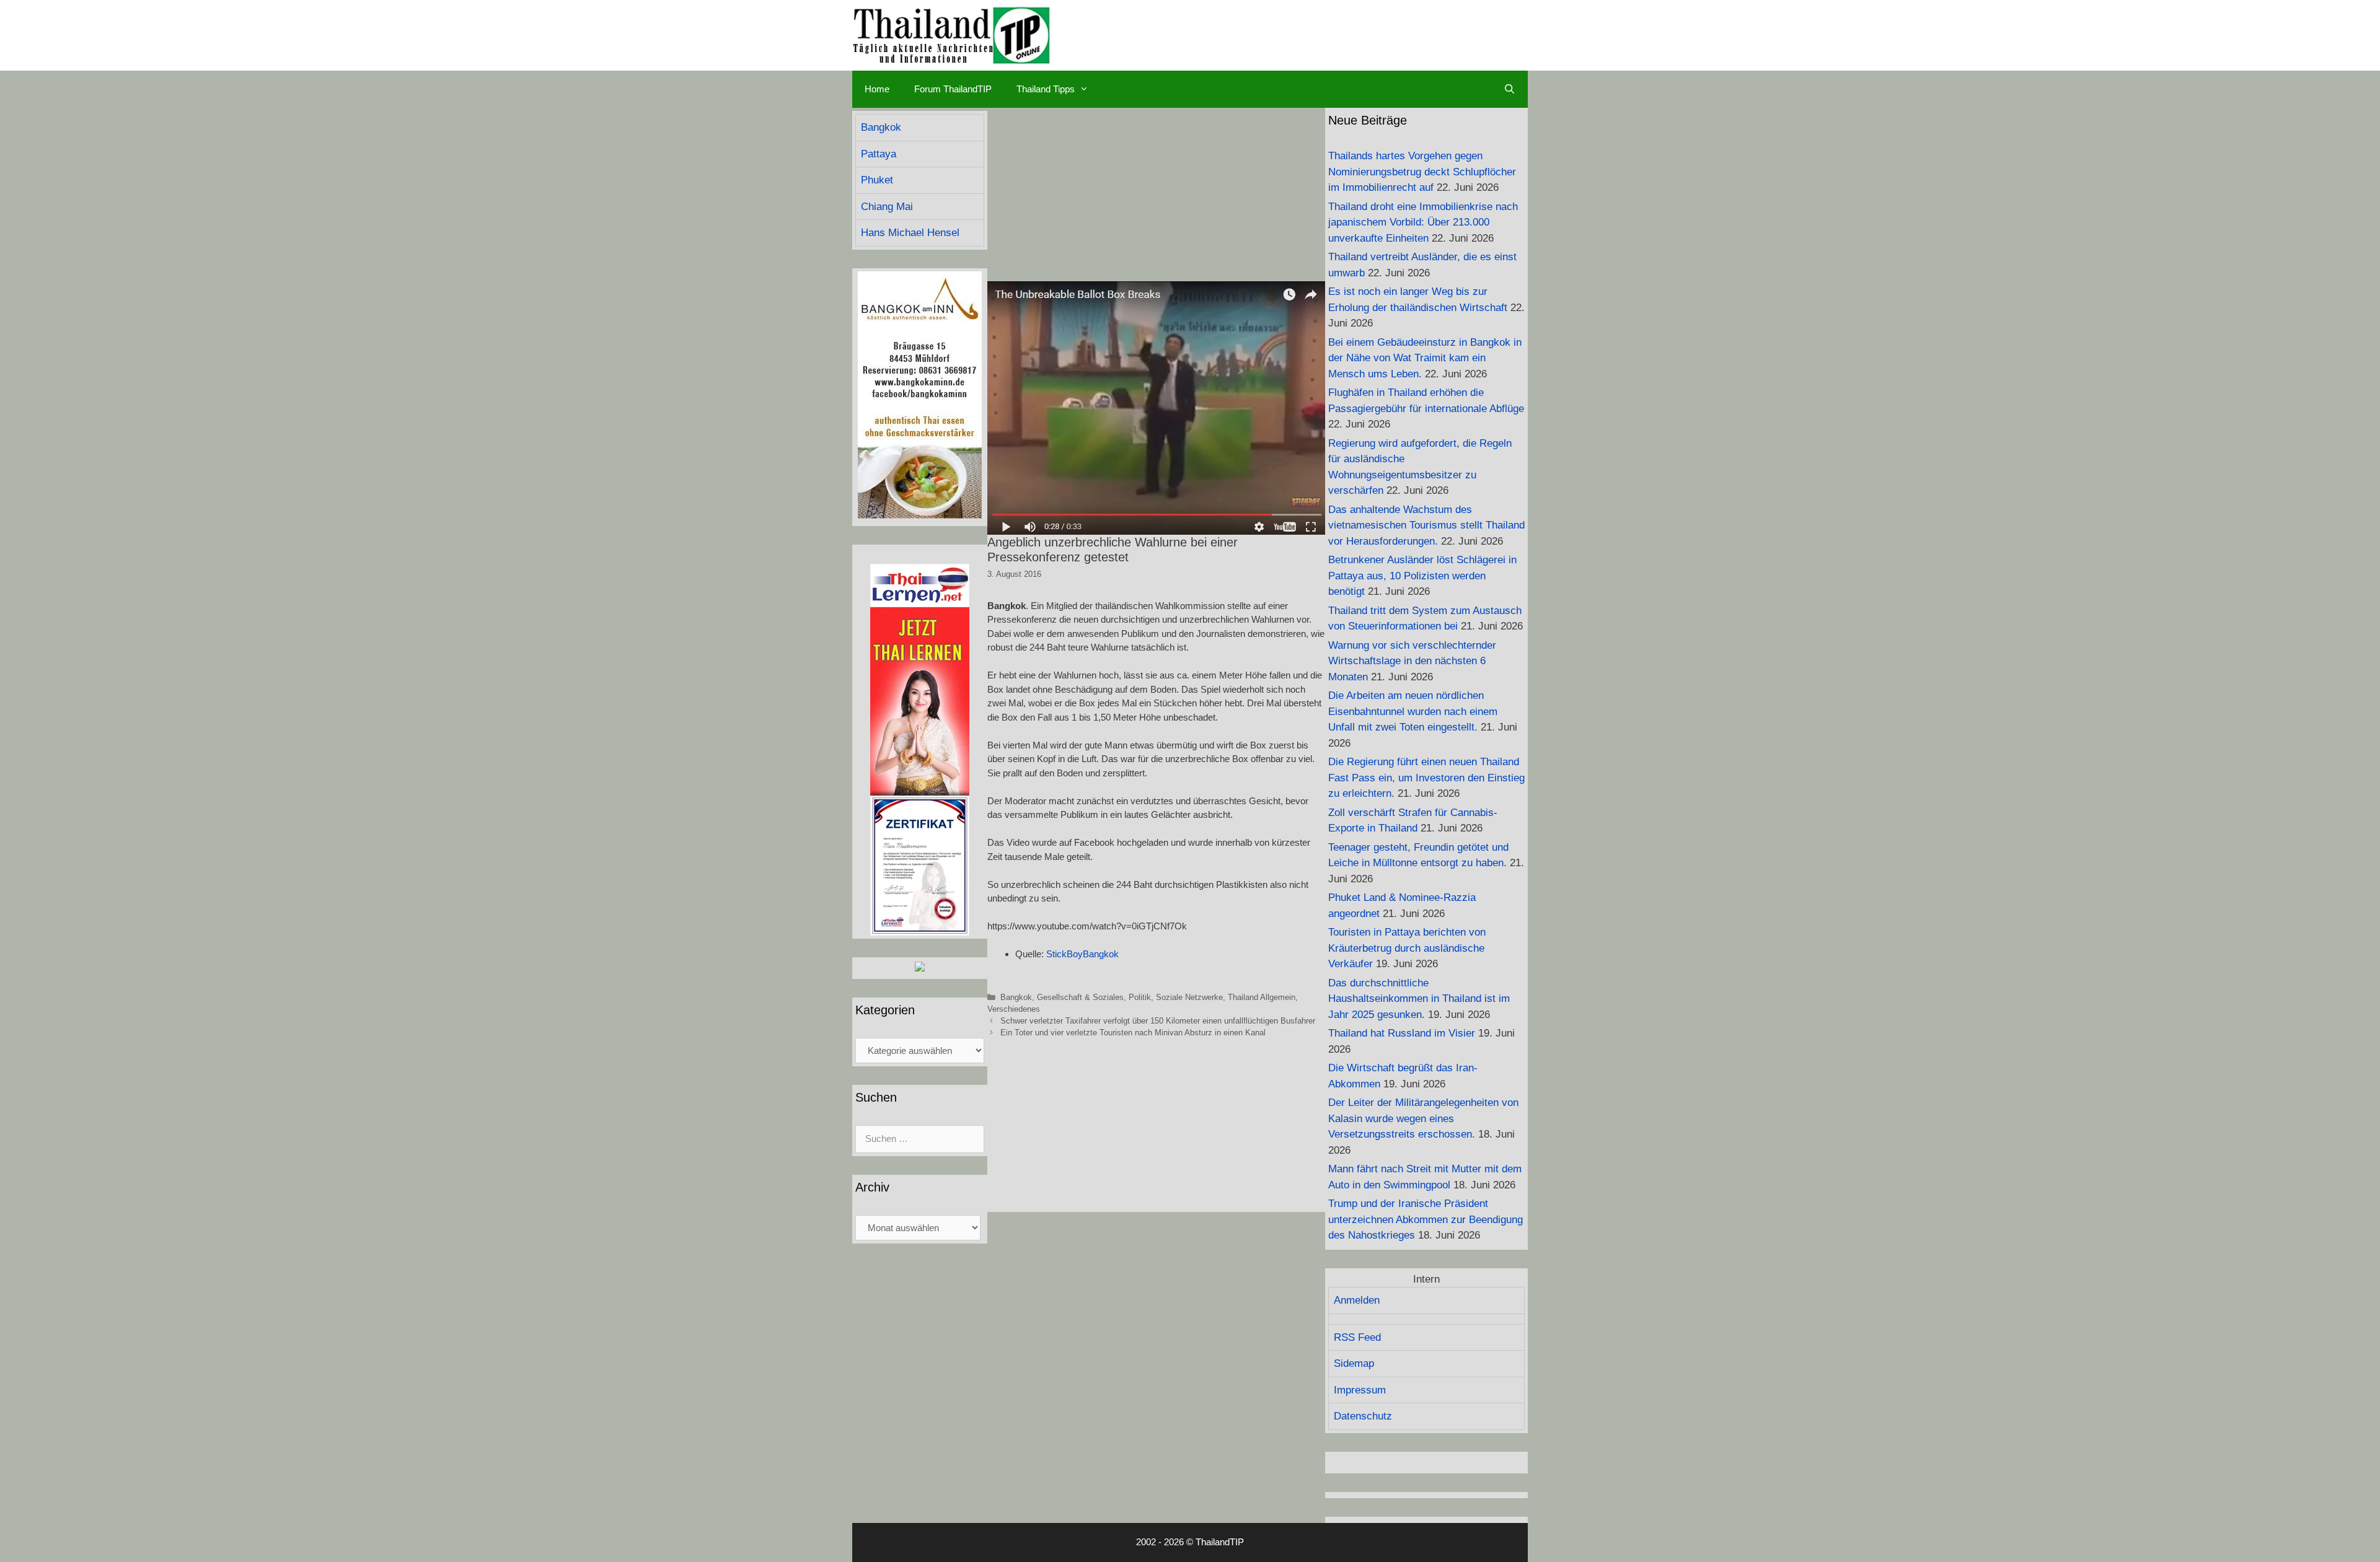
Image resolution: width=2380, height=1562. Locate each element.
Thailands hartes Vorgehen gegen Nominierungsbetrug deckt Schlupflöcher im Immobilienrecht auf (1422, 172)
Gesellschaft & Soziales (1080, 997)
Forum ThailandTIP (953, 89)
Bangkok (1016, 997)
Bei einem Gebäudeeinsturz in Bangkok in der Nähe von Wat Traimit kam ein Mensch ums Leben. (1425, 358)
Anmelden (1357, 1300)
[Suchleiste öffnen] (1510, 89)
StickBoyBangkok (1082, 954)
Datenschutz (1363, 1416)
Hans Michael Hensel (910, 233)
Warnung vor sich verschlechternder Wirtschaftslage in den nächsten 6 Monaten (1412, 661)
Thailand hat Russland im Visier (1402, 1033)
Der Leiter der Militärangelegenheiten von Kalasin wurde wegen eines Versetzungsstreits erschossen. (1423, 1118)
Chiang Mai (887, 207)
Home (877, 89)
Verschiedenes (1014, 1009)
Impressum (1360, 1390)
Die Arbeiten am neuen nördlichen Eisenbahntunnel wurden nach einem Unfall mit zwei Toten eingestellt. (1413, 711)
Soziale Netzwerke (1189, 997)
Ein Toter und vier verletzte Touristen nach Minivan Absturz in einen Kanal (1133, 1033)
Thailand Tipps (1046, 89)
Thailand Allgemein (1262, 997)
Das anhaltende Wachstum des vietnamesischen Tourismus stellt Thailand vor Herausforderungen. (1426, 525)
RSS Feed (1357, 1337)
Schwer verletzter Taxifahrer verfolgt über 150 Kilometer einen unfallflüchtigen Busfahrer (1158, 1021)
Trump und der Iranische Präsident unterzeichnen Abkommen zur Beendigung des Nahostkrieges (1426, 1219)
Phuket (877, 180)
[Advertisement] (1156, 195)
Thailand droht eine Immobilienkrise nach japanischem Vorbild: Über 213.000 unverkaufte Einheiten (1423, 222)
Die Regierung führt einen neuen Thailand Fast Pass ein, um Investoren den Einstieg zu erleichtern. (1426, 778)
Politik (1140, 997)
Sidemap (1354, 1363)
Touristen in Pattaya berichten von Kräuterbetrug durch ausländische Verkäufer (1407, 948)
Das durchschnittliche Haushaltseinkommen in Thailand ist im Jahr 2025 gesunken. (1419, 999)
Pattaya (879, 154)
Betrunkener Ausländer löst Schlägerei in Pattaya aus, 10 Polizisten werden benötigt (1422, 576)
